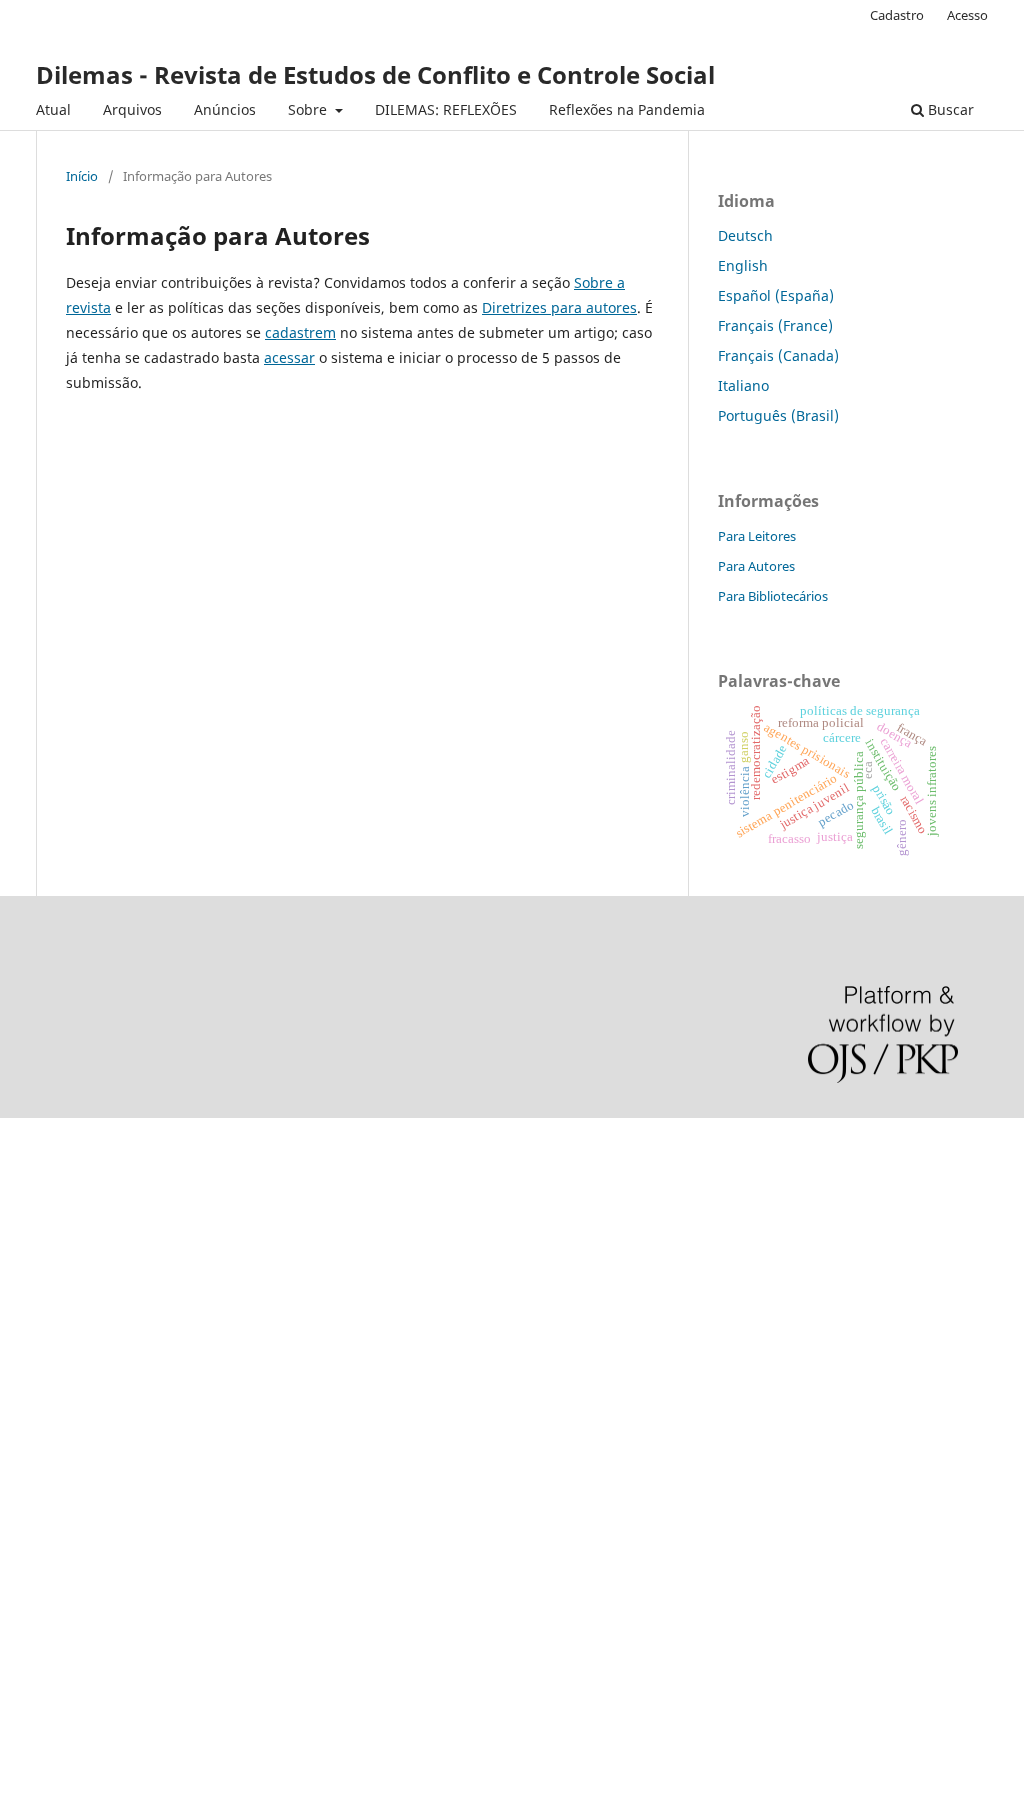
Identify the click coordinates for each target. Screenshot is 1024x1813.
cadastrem (300, 332)
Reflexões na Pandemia (627, 109)
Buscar (949, 109)
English (743, 265)
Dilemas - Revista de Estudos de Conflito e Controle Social (375, 74)
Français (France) (775, 325)
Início (82, 176)
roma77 (25, 1516)
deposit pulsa (45, 1345)
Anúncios (225, 109)
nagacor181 (39, 1482)
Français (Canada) (778, 355)
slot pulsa (32, 1447)
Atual (53, 109)
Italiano (743, 385)
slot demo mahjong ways (83, 1141)
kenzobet (30, 1175)
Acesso (967, 15)
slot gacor (33, 1311)
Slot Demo (34, 1413)
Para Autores (756, 566)
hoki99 (22, 1652)
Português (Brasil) (778, 415)
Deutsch (745, 235)
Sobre (309, 109)
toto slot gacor (48, 1584)
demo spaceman (55, 1618)
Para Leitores (757, 536)
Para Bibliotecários (773, 596)
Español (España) (776, 295)
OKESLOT (31, 1209)
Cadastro (897, 15)
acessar (289, 357)
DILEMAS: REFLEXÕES (446, 109)
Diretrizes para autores (559, 307)
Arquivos (132, 109)
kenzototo (32, 1243)
